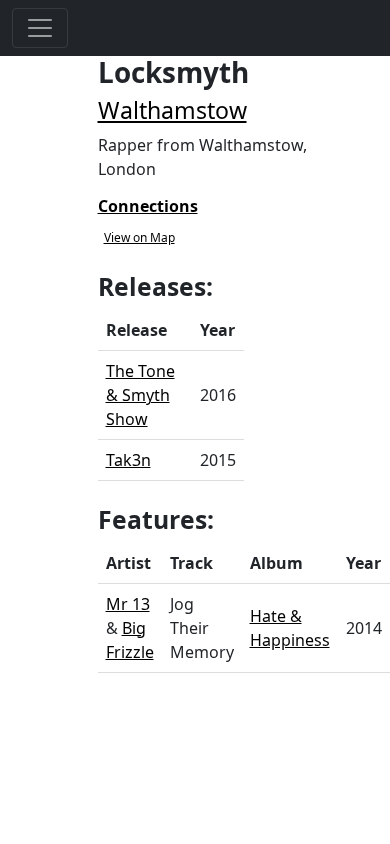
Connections (148, 206)
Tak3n (128, 460)
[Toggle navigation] (40, 28)
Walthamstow (172, 110)
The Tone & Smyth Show (140, 395)
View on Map (139, 237)
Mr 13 (128, 604)
